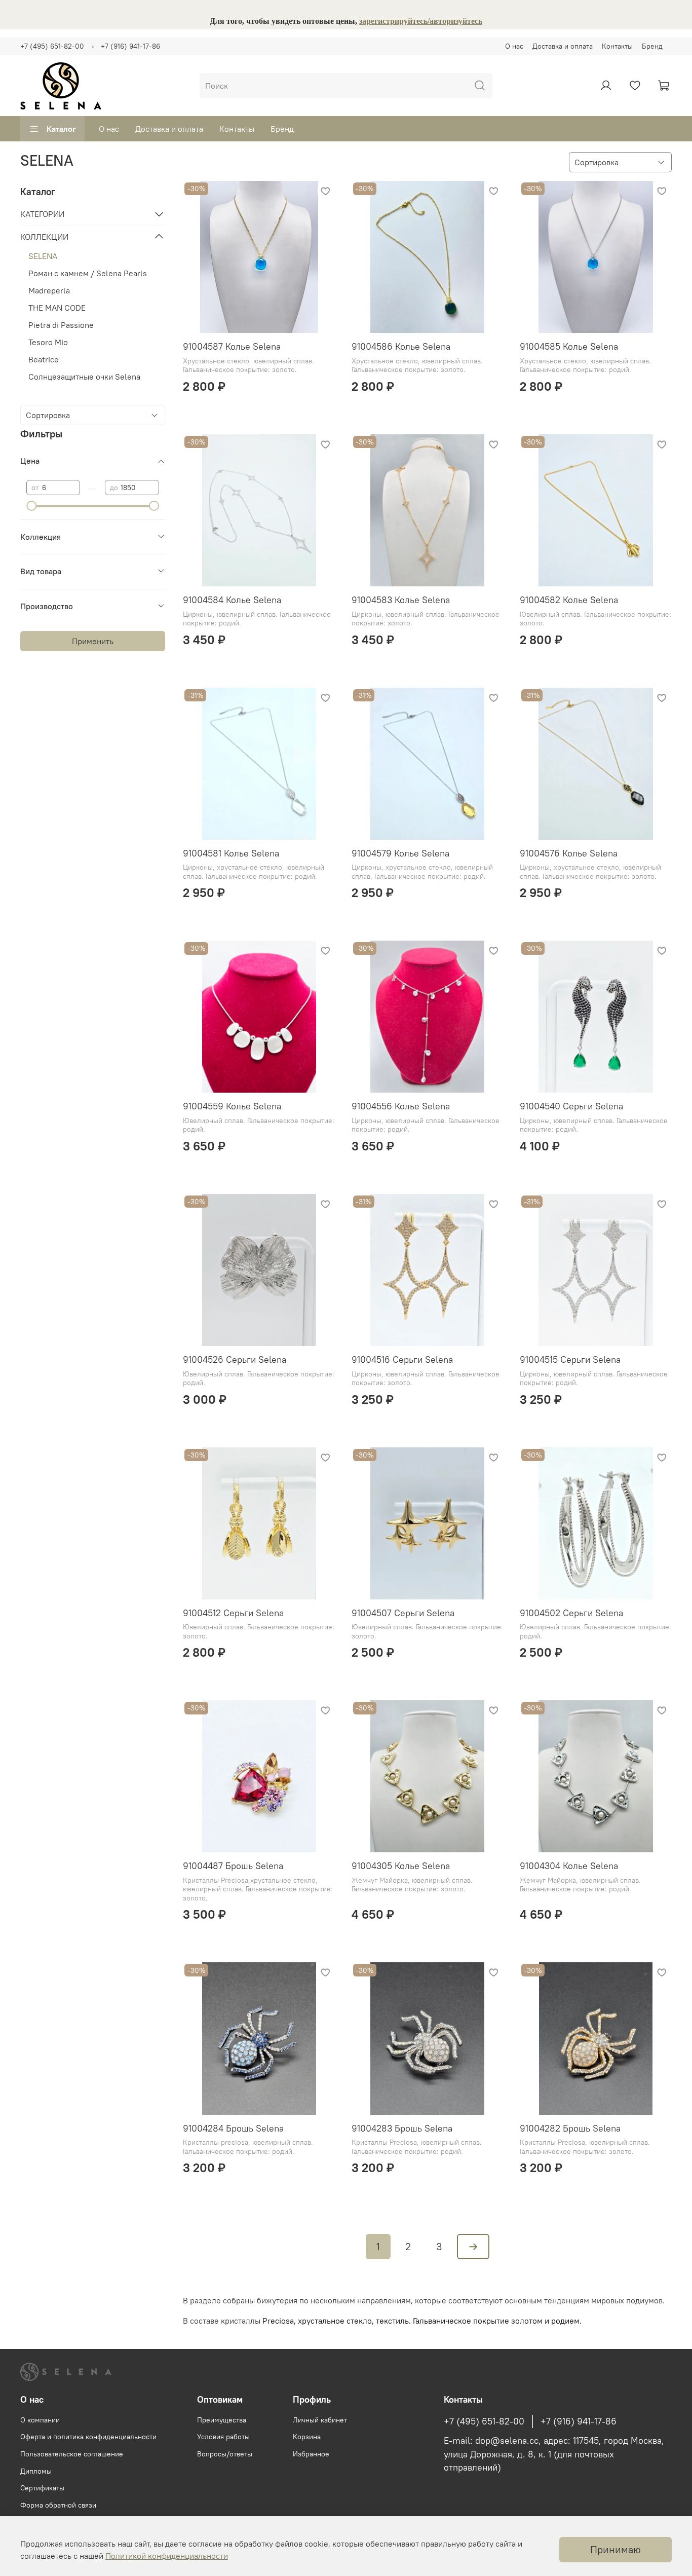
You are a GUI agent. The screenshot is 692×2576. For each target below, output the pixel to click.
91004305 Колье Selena (401, 1866)
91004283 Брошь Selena (402, 2128)
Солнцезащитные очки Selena (84, 377)
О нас (514, 46)
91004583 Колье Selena (401, 600)
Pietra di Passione (61, 325)
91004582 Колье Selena (569, 600)
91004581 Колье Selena (231, 853)
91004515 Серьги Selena (570, 1359)
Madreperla (49, 290)
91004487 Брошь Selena (233, 1866)
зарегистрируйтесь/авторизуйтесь (421, 21)
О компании (40, 2420)
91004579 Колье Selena (400, 853)
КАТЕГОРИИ (42, 214)
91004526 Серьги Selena (235, 1359)
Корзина (307, 2437)
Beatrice (44, 359)
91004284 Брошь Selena (233, 2128)
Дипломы (36, 2471)
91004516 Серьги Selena (402, 1359)
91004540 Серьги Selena (571, 1106)
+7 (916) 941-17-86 (130, 46)
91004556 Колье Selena (401, 1106)
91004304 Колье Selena (569, 1866)
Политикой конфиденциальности (167, 2556)
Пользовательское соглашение (72, 2454)
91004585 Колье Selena (569, 346)
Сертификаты (42, 2488)
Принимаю (616, 2549)
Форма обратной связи (58, 2505)
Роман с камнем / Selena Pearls (88, 273)
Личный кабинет (320, 2420)
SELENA (43, 256)
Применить (93, 641)
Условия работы (223, 2437)
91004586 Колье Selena (401, 346)
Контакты (617, 46)
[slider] (31, 506)
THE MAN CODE (57, 308)
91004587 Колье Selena (232, 346)
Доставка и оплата (563, 46)
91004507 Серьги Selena (403, 1613)
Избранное (311, 2454)
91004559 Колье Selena (232, 1106)
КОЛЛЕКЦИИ (44, 237)
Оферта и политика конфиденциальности (88, 2437)
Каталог (61, 129)
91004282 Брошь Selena (570, 2128)
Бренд (652, 46)
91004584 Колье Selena (232, 600)
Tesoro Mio (48, 342)
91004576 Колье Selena (569, 853)
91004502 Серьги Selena (571, 1613)
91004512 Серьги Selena (233, 1613)
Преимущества (222, 2420)
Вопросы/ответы (225, 2454)
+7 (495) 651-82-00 (52, 46)
